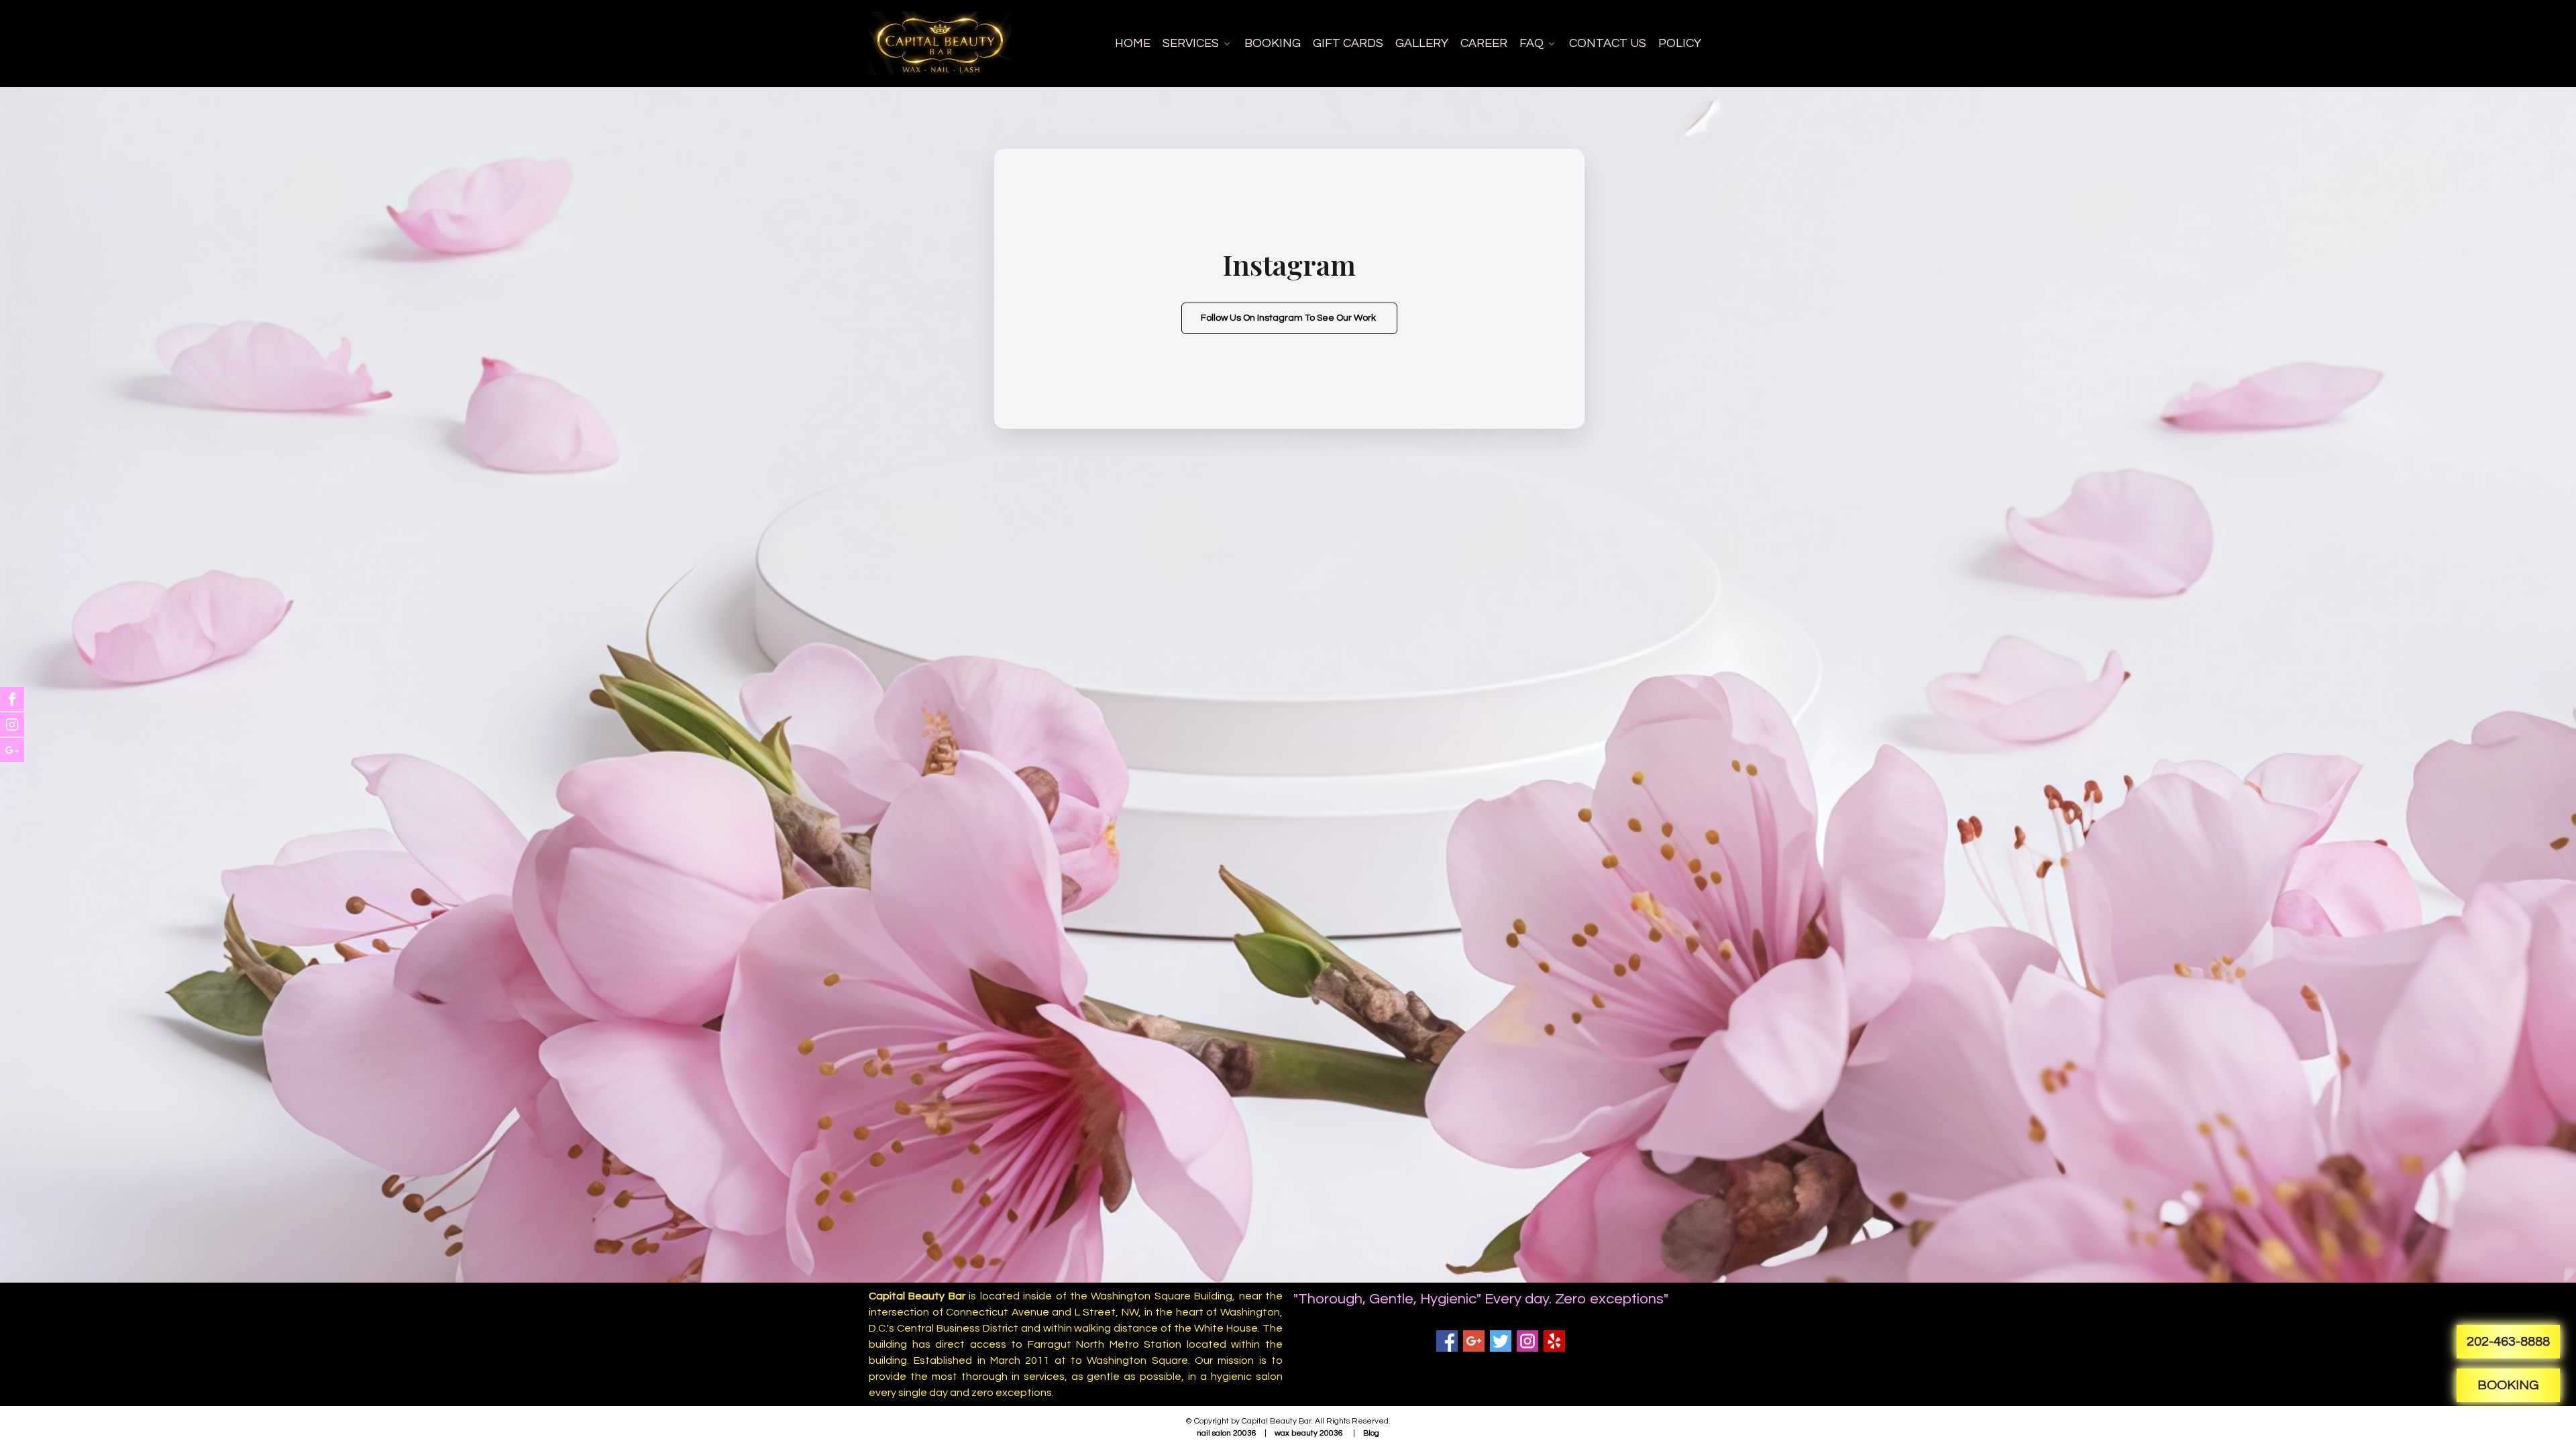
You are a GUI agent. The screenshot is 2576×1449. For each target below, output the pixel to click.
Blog (1371, 1433)
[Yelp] (1554, 1341)
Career (1484, 43)
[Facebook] (1447, 1341)
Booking (1273, 43)
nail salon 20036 (1227, 1433)
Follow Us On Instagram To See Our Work (1289, 318)
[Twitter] (1501, 1341)
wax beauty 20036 (1309, 1433)
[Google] (1474, 1341)
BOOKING (2508, 1385)
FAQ (1532, 43)
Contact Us (1608, 43)
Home (1133, 43)
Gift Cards (1348, 43)
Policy (1680, 43)
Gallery (1422, 43)
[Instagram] (1527, 1341)
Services (1191, 43)
